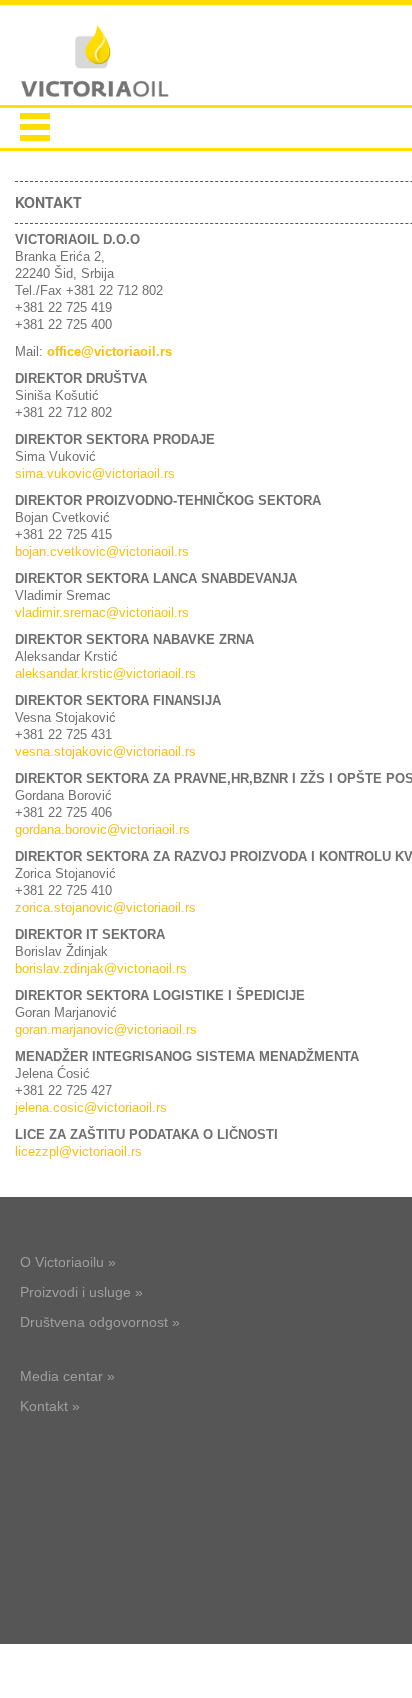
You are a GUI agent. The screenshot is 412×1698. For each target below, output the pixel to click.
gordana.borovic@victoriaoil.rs (102, 829)
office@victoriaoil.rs (109, 351)
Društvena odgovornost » (100, 1322)
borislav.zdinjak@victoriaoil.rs (101, 968)
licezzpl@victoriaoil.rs (78, 1151)
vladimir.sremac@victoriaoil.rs (102, 612)
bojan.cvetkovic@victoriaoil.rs (102, 551)
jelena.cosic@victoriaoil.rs (91, 1107)
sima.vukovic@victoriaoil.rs (95, 473)
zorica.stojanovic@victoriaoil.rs (105, 907)
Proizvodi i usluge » (81, 1292)
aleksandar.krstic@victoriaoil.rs (105, 673)
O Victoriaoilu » (68, 1262)
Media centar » (67, 1376)
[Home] (95, 63)
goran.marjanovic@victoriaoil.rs (106, 1029)
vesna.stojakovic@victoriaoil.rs (105, 751)
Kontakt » (50, 1406)
